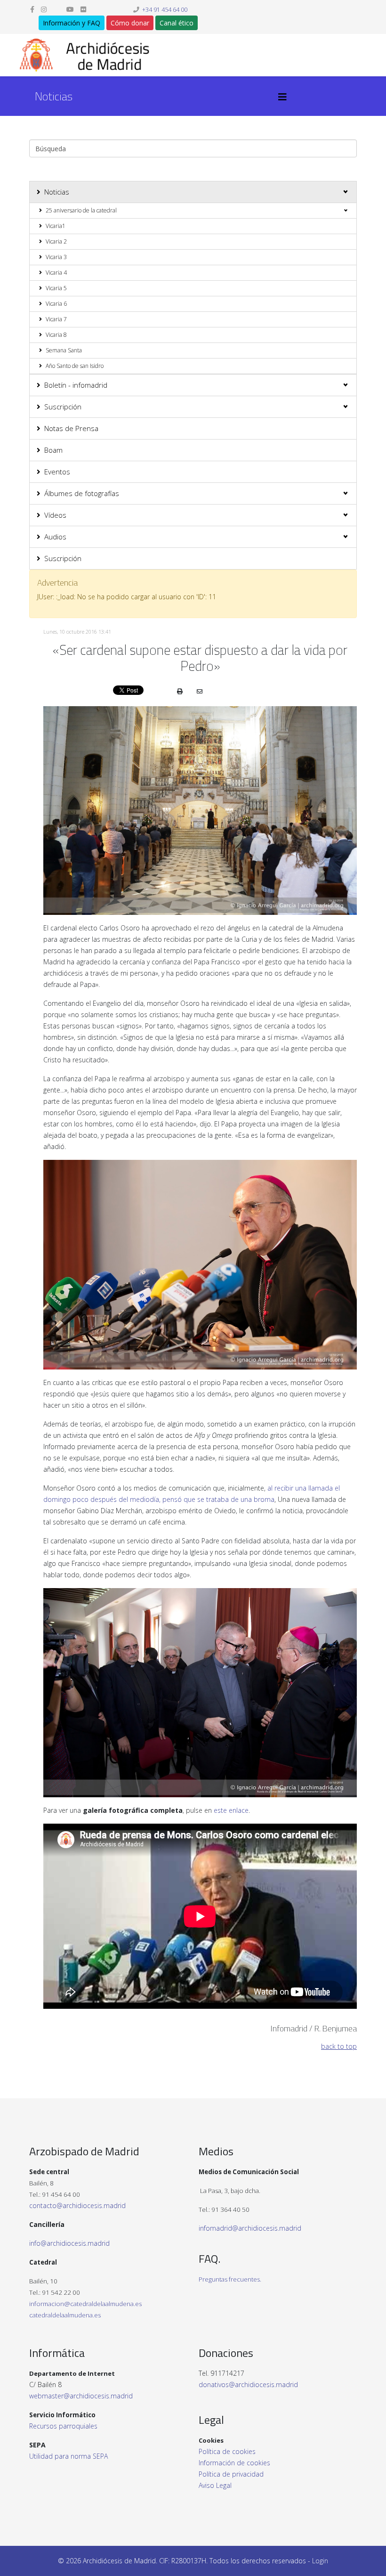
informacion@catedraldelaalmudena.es (85, 2304)
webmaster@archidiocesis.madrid (81, 2396)
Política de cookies (227, 2451)
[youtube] (70, 9)
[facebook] (32, 9)
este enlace (231, 1810)
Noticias (57, 192)
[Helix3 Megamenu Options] (282, 97)
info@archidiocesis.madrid (69, 2243)
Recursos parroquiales (63, 2426)
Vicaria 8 (56, 335)
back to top (339, 2046)
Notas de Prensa (71, 428)
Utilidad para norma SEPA (68, 2456)
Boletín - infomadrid (76, 385)
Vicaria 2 (56, 241)
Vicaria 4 (56, 273)
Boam (53, 450)
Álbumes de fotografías (82, 493)
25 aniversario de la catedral (81, 210)
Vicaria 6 (56, 304)
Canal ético (177, 23)
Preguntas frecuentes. (230, 2279)
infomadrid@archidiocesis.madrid (250, 2228)
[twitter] (56, 9)
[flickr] (83, 9)
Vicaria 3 (56, 257)
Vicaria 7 (56, 319)
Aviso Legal (215, 2485)
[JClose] (346, 583)
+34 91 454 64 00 (165, 10)
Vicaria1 (56, 226)
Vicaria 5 (56, 288)
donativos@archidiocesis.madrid (248, 2384)
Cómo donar (130, 23)
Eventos (57, 472)
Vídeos (55, 515)
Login (320, 2561)
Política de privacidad (231, 2474)
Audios (55, 537)
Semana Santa (64, 350)
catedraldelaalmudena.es (65, 2315)
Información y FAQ (72, 23)
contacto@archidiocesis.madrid (77, 2205)
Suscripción (63, 407)
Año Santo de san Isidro (75, 366)
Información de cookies (234, 2463)
